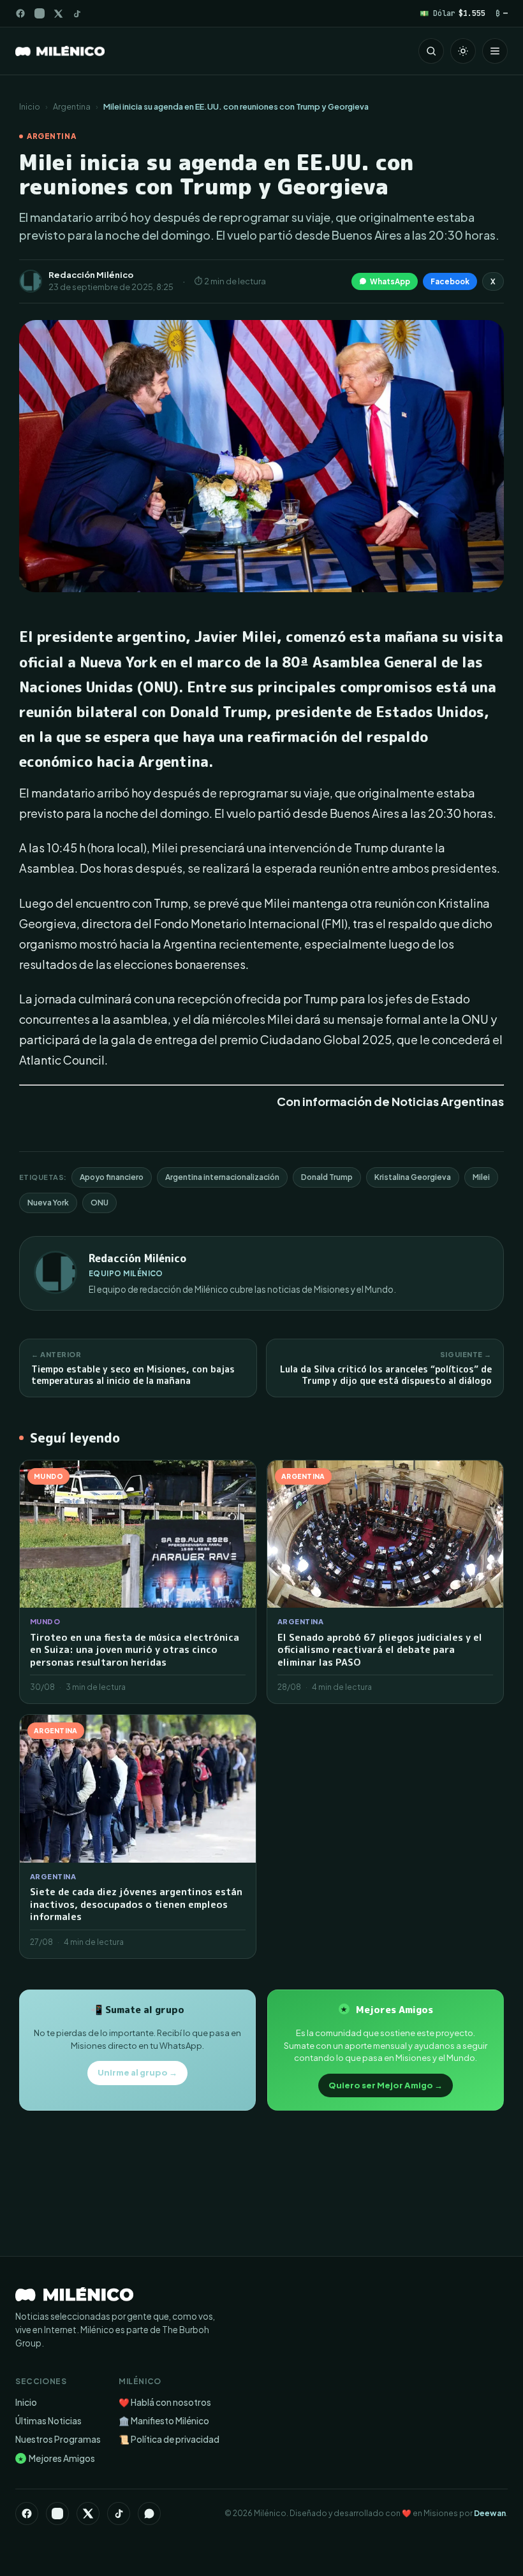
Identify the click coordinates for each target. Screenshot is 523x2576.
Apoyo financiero (112, 1177)
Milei (481, 1177)
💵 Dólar (453, 13)
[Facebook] (20, 13)
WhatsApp (390, 281)
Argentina (72, 106)
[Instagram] (40, 13)
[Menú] (495, 51)
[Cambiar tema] (463, 51)
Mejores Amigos (56, 2458)
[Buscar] (431, 51)
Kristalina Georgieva (413, 1177)
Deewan (490, 2513)
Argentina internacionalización (222, 1177)
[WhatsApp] (149, 2514)
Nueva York (48, 1203)
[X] (88, 2514)
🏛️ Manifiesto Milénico (164, 2421)
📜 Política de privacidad (169, 2439)
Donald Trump (327, 1177)
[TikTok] (77, 14)
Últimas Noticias (48, 2421)
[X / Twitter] (58, 14)
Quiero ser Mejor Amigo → (386, 2085)
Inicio (30, 106)
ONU (99, 1203)
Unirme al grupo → (137, 2072)
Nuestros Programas (58, 2439)
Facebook (450, 281)
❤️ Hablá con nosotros (165, 2402)
